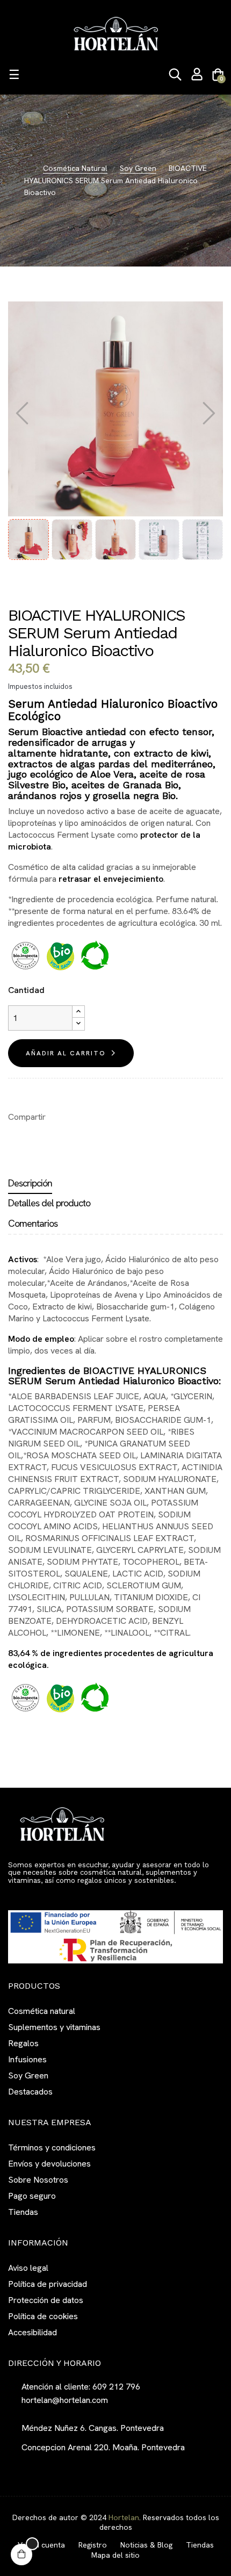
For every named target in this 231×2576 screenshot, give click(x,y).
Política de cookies (43, 2316)
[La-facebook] (12, 1895)
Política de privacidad (48, 2284)
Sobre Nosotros (38, 2180)
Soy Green (28, 2075)
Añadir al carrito (66, 1053)
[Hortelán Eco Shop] (115, 33)
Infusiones (27, 2059)
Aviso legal (28, 2268)
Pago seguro (32, 2196)
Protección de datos (46, 2300)
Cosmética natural (42, 2011)
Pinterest (92, 1117)
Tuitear (76, 1117)
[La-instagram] (32, 1895)
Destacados (30, 2092)
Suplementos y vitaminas (54, 2027)
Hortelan (124, 2517)
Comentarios (33, 1223)
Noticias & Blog (146, 2545)
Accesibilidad (33, 2332)
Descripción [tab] (30, 1183)
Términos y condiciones (52, 2147)
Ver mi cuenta (41, 2545)
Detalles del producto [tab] (49, 1203)
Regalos (23, 2043)
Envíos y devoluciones (49, 2164)
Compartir (59, 1117)
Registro (93, 2545)
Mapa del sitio (115, 2555)
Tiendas (23, 2212)
